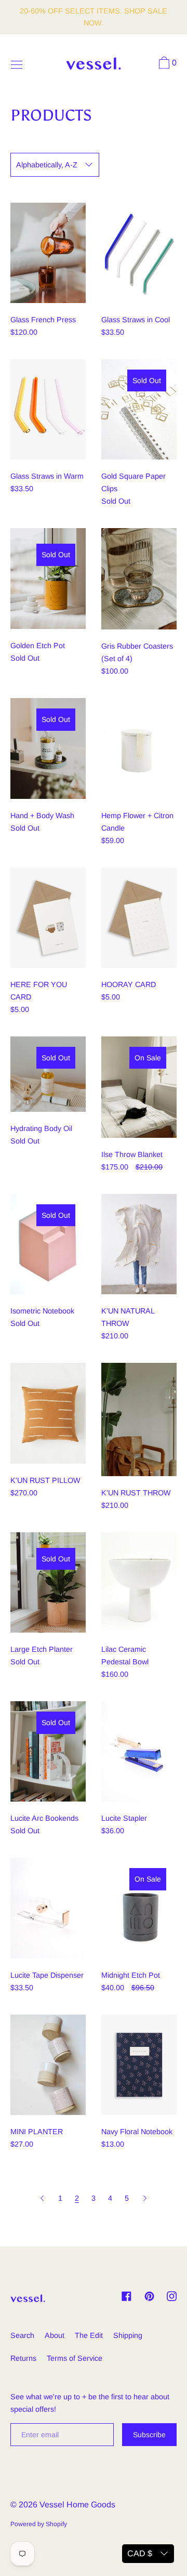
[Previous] (43, 2198)
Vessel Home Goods (77, 2505)
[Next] (145, 2198)
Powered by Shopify (39, 2524)
